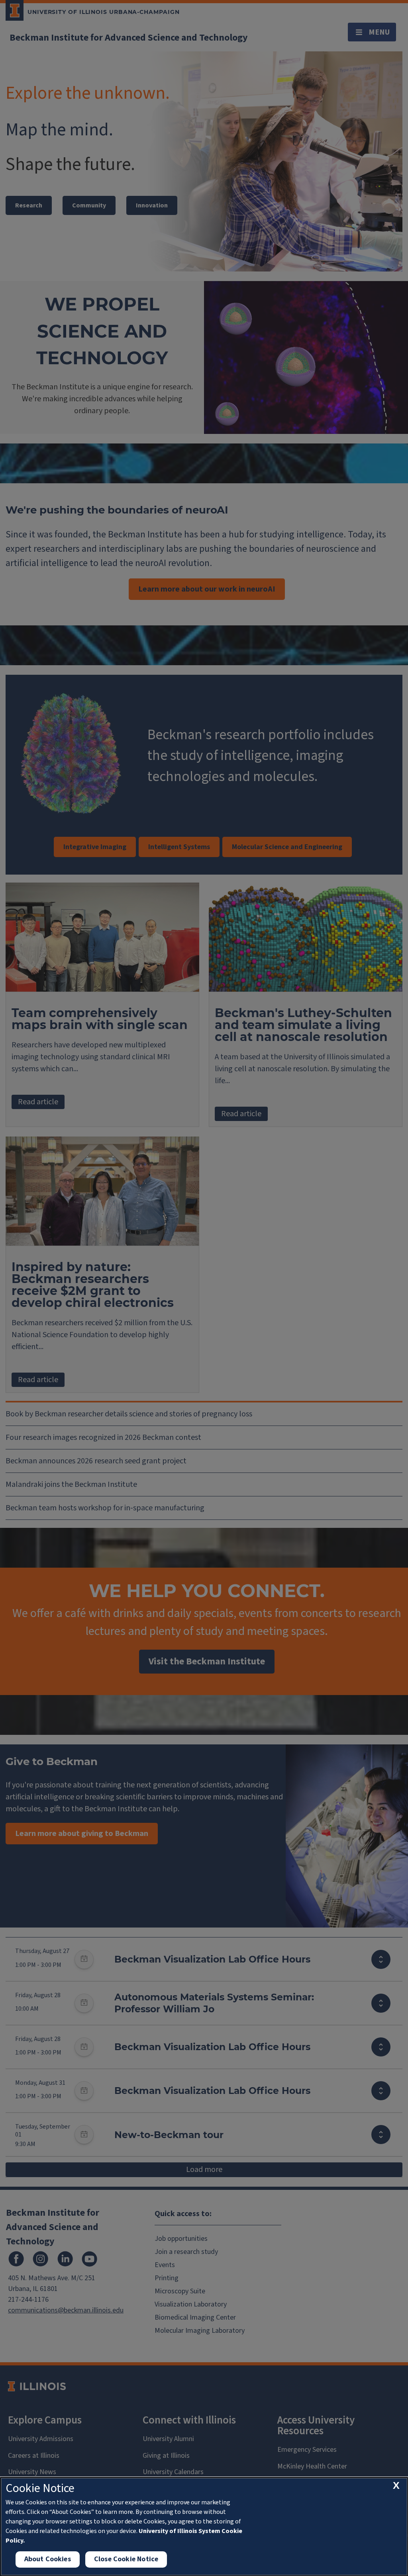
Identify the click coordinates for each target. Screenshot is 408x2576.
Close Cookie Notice (126, 2559)
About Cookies (48, 2559)
